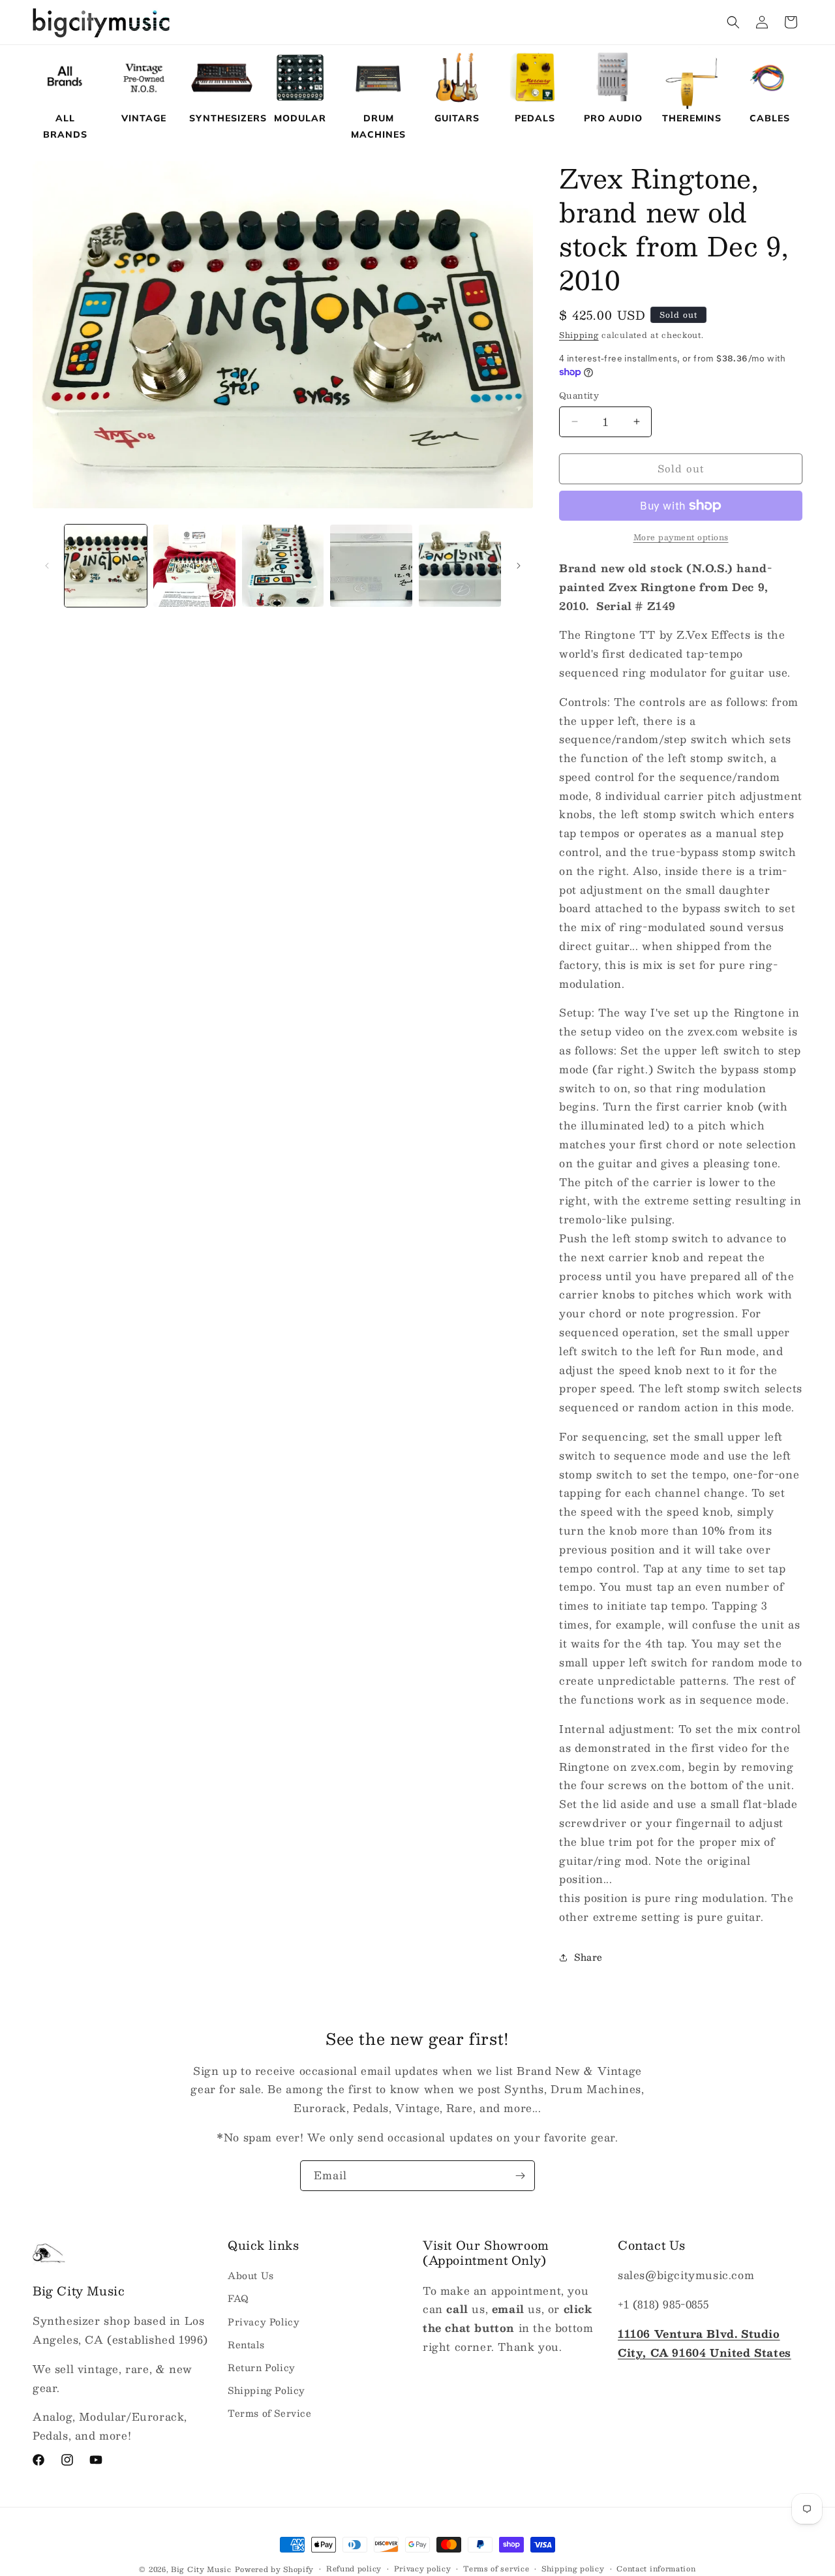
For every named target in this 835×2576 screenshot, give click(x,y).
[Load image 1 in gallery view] (106, 566)
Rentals (246, 2344)
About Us (251, 2276)
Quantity (579, 396)
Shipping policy (573, 2569)
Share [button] (588, 1957)
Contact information (656, 2569)
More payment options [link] (681, 537)
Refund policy (354, 2569)
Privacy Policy (264, 2322)
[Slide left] (47, 566)
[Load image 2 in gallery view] (194, 566)
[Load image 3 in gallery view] (283, 566)
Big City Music (201, 2569)
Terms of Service (270, 2414)
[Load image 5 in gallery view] (460, 566)
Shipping (579, 335)
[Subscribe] (520, 2176)
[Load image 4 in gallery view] (371, 566)
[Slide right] (519, 566)
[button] (733, 22)
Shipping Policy (266, 2390)
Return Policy (262, 2367)
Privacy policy (423, 2569)
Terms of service (496, 2569)
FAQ (238, 2299)
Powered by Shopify (275, 2569)
